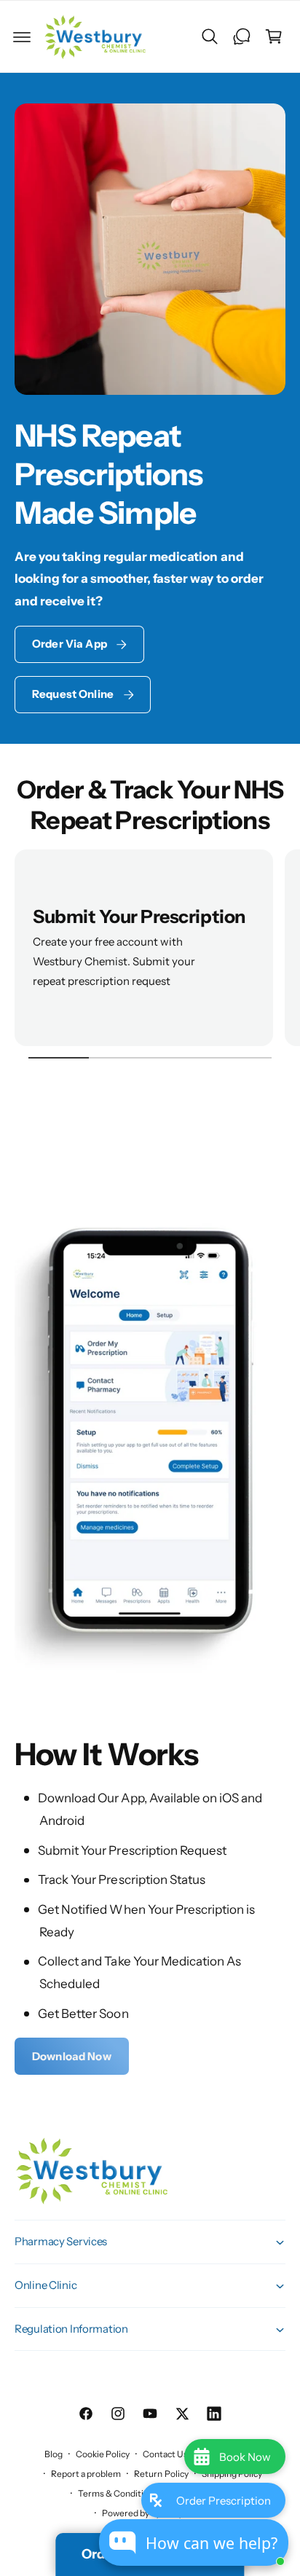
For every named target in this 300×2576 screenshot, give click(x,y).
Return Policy (161, 2474)
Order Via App (70, 644)
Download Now (72, 2056)
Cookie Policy (103, 2454)
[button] (22, 36)
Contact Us (165, 2454)
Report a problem (86, 2474)
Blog (54, 2454)
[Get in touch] (242, 36)
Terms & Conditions (118, 2493)
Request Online (73, 694)
